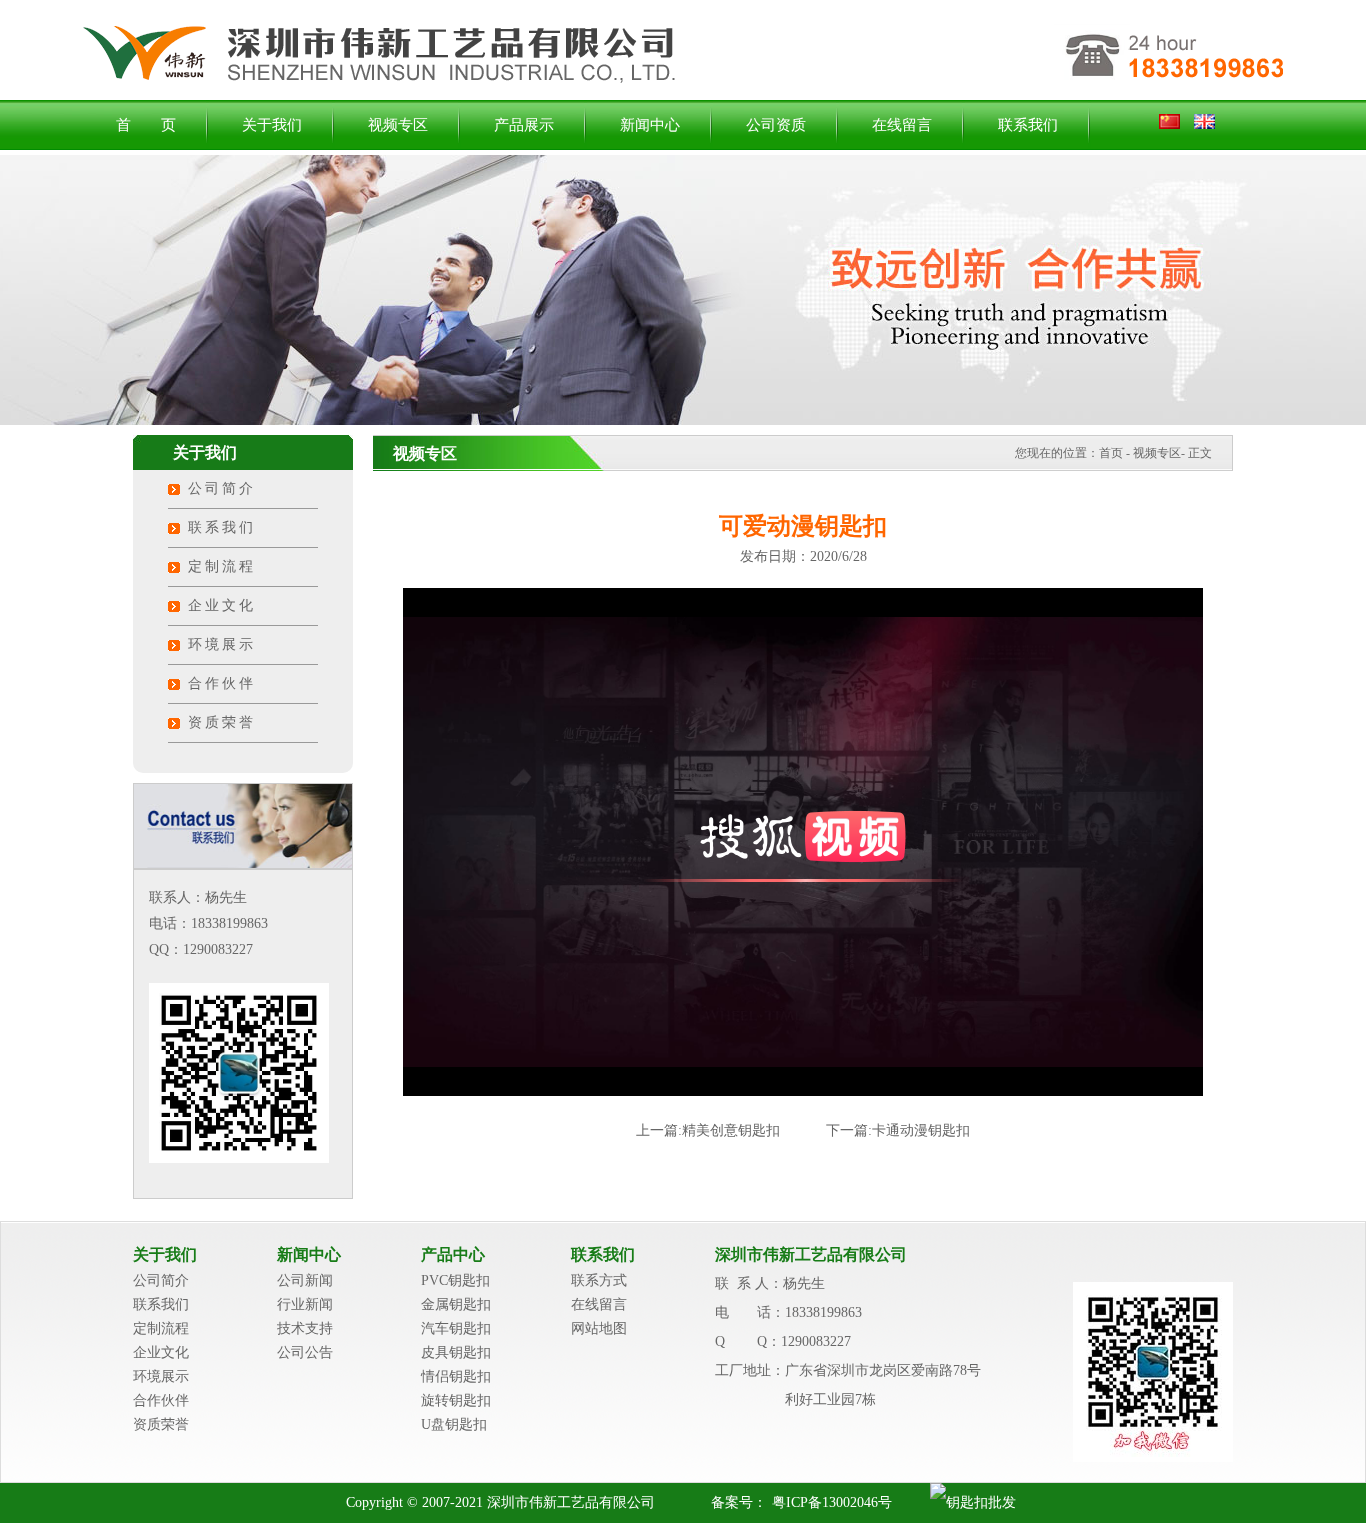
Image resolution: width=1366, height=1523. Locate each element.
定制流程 (222, 566)
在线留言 (902, 125)
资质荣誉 (222, 722)
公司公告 (305, 1352)
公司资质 (776, 125)
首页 (1111, 453)
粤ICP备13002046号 (832, 1502)
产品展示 (524, 125)
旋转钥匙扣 (456, 1400)
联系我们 (1028, 125)
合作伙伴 (222, 683)
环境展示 (222, 644)
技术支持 (305, 1328)
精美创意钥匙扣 (731, 1130)
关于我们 (272, 125)
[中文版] (1174, 124)
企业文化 (222, 605)
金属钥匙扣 (456, 1304)
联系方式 (599, 1280)
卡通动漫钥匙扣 (921, 1130)
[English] (1204, 124)
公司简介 (222, 488)
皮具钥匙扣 (456, 1352)
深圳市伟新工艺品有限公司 (811, 1254)
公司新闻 (305, 1280)
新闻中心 (650, 125)
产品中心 (453, 1254)
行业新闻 (305, 1304)
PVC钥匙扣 (455, 1280)
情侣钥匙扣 (456, 1376)
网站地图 (599, 1328)
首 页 (146, 125)
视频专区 (398, 125)
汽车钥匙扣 (456, 1328)
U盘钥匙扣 (454, 1424)
